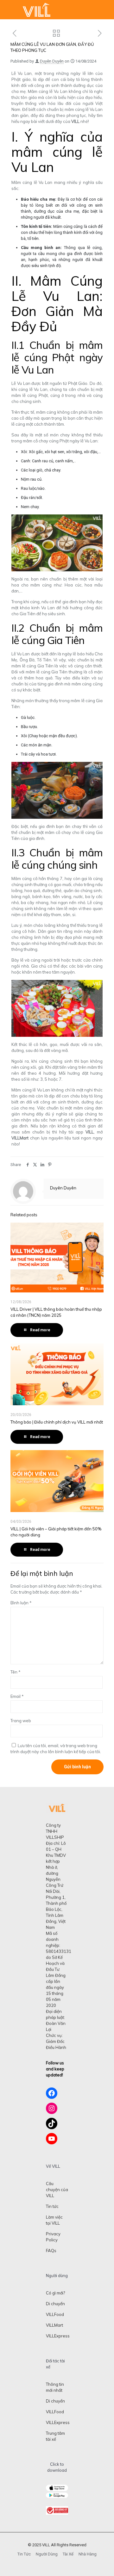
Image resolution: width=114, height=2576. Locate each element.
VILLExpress (58, 2336)
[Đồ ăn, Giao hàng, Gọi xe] (36, 9)
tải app (77, 1132)
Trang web (21, 1721)
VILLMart (54, 2325)
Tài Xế (68, 2554)
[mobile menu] (105, 9)
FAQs (51, 2251)
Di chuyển (55, 2304)
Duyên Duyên (52, 61)
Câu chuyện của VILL (57, 2190)
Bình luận (21, 1603)
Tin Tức (24, 2554)
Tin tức (52, 2206)
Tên (16, 1672)
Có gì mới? (55, 2293)
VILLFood (55, 2314)
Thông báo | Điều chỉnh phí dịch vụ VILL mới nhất (57, 1422)
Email (17, 1696)
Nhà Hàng (88, 2554)
